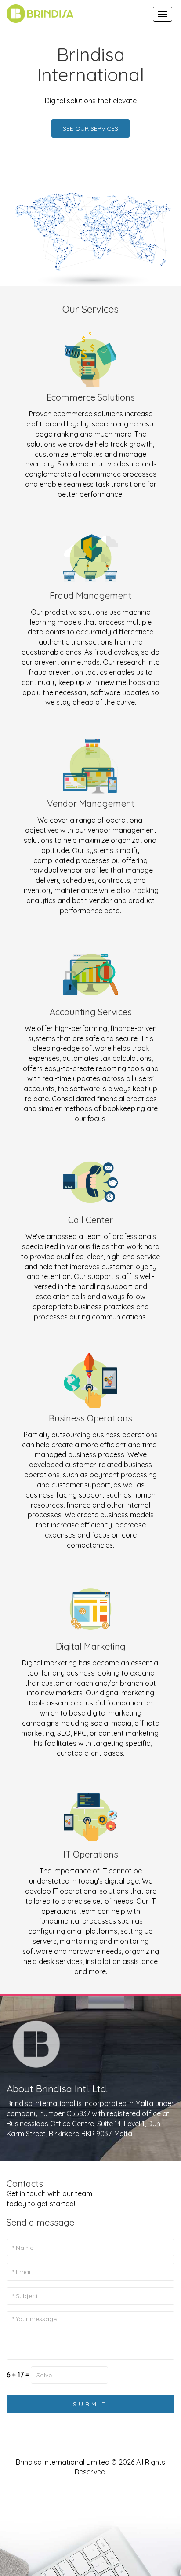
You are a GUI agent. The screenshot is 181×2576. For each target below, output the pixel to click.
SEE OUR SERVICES (90, 128)
